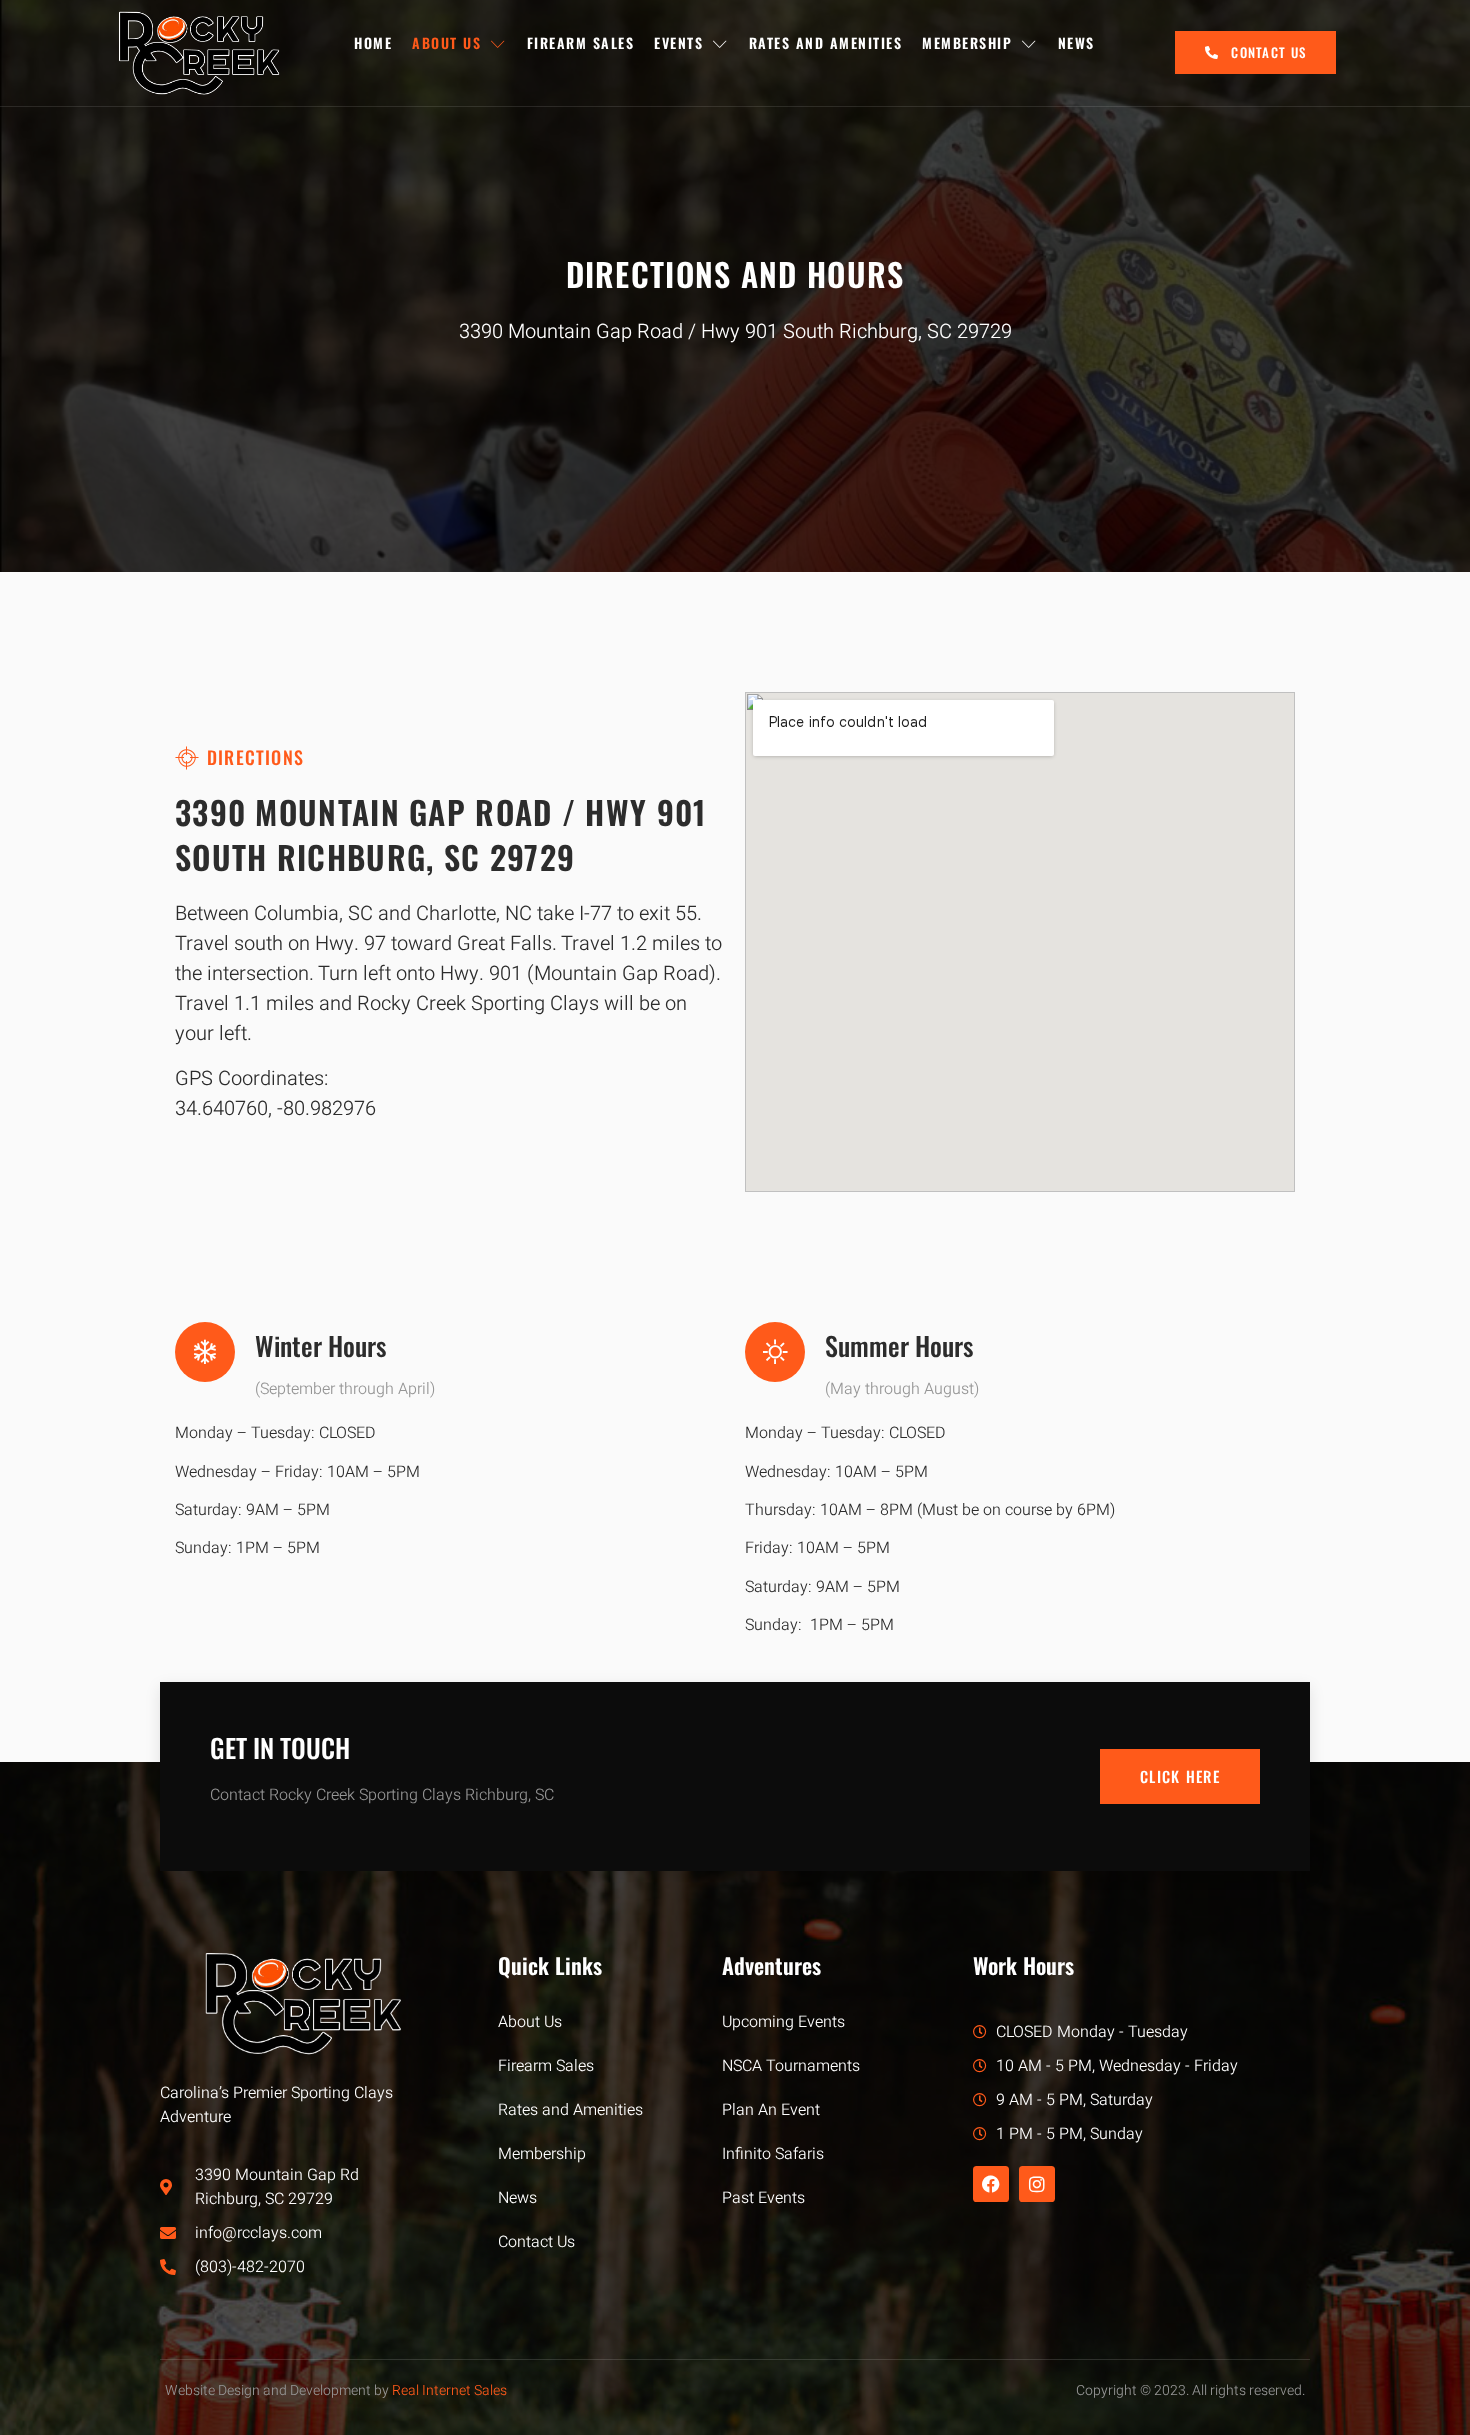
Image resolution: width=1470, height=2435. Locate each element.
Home (373, 42)
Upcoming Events (783, 2022)
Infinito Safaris (773, 2154)
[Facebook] (991, 2184)
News (1076, 42)
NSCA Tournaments (791, 2066)
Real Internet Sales (449, 2390)
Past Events (763, 2198)
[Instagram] (1037, 2184)
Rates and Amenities (826, 42)
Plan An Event (771, 2110)
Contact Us (536, 2242)
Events (678, 42)
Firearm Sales (581, 42)
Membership (967, 42)
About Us (446, 42)
